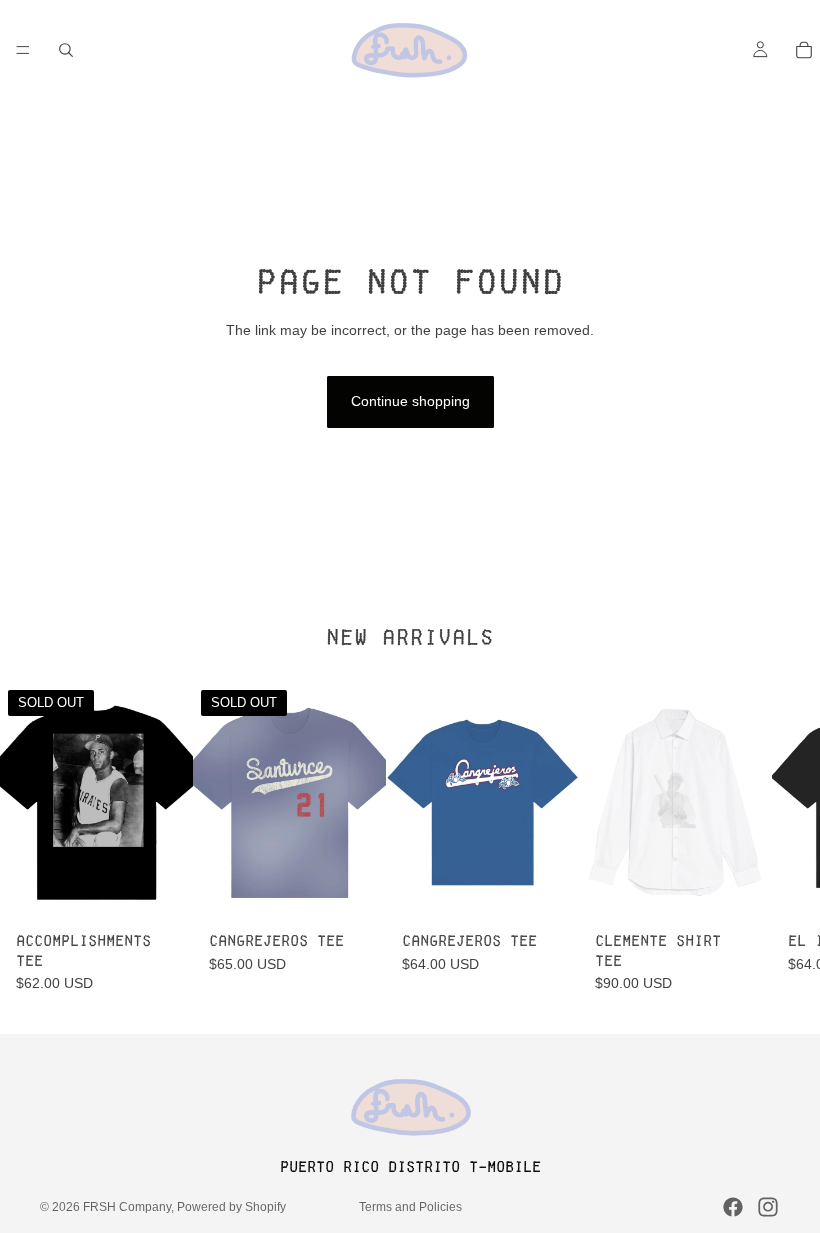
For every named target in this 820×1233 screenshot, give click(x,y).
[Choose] (548, 893)
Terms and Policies (410, 1207)
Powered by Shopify (231, 1207)
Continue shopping (410, 401)
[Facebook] (733, 1207)
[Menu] (23, 50)
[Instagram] (768, 1207)
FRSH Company (127, 1207)
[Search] (66, 50)
